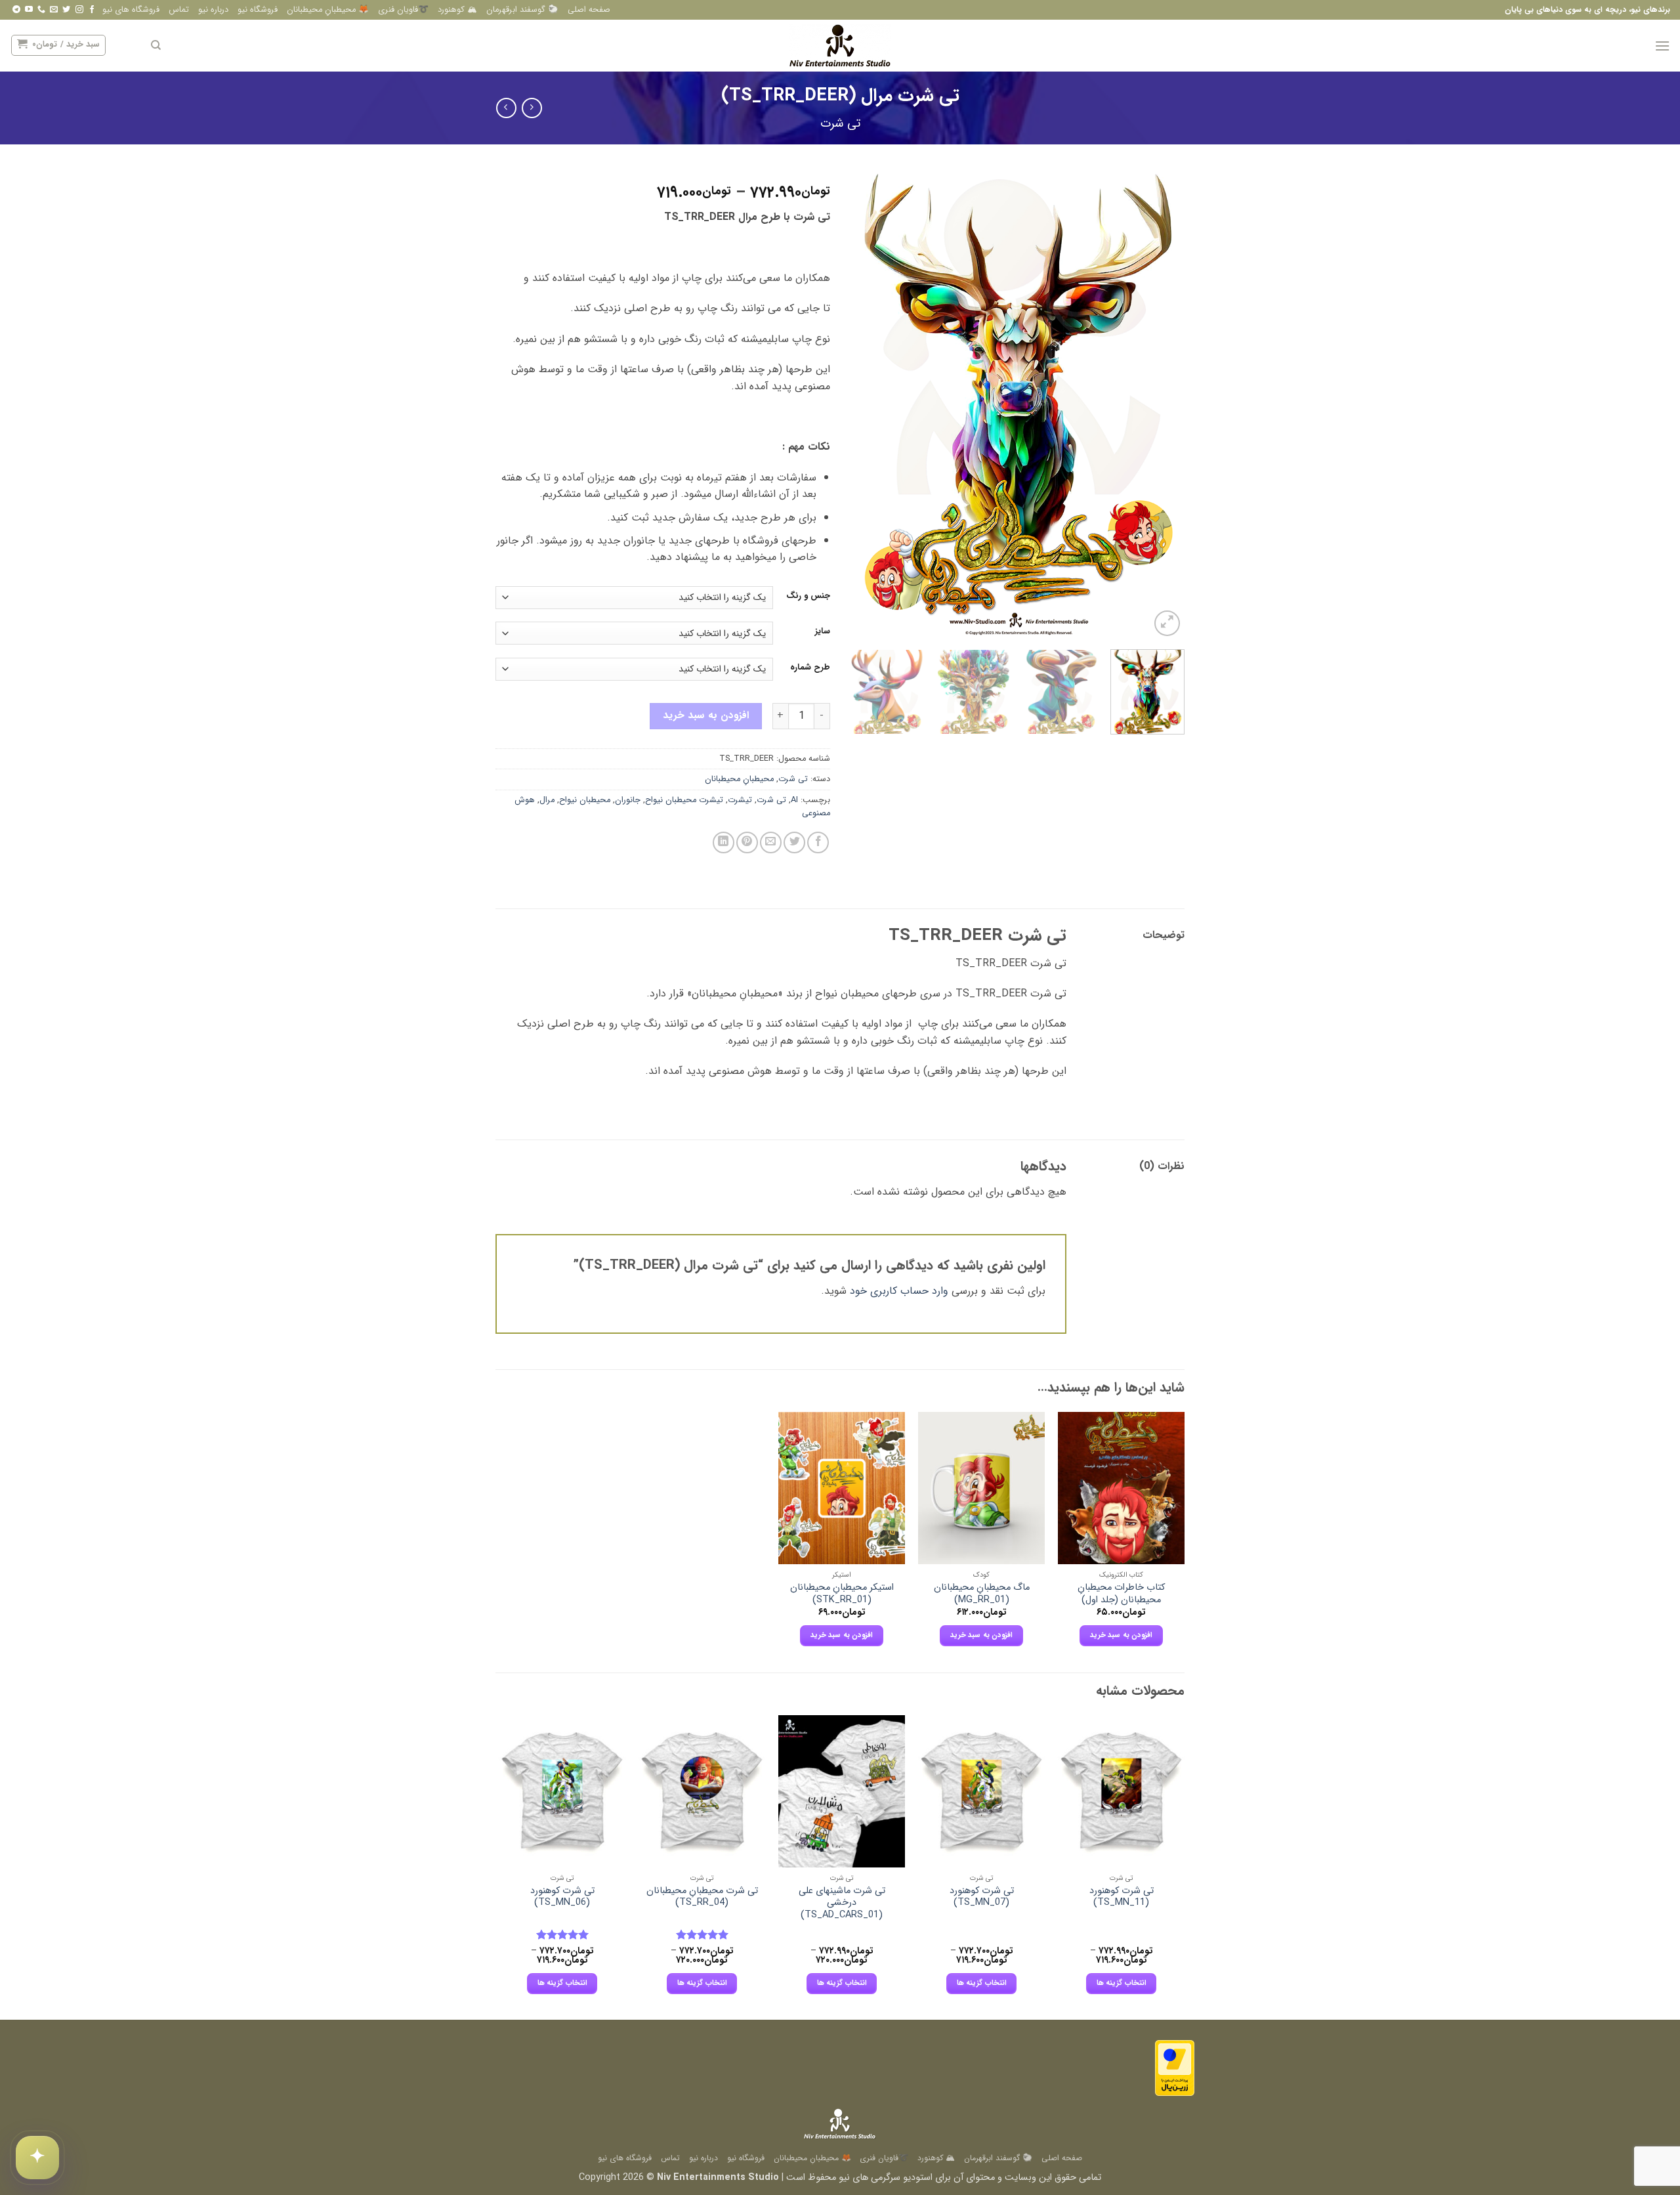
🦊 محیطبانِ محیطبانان (328, 10)
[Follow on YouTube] (29, 10)
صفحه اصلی (589, 10)
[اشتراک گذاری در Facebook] (818, 842)
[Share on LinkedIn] (724, 842)
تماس (179, 10)
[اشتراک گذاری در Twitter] (794, 842)
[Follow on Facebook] (92, 10)
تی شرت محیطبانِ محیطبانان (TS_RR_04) (702, 1897)
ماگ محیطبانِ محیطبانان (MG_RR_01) (982, 1594)
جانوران (628, 800)
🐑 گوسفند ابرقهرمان (522, 10)
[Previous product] (506, 108)
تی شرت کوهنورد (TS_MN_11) (1122, 1897)
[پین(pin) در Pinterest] (747, 842)
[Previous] (1162, 405)
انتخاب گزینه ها (1122, 1983)
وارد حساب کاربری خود (899, 1291)
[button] (1662, 46)
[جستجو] (156, 45)
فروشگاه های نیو (131, 10)
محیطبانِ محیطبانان (739, 779)
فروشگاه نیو (258, 10)
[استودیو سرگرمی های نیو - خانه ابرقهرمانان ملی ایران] (840, 46)
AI (794, 800)
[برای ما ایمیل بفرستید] (54, 10)
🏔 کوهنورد (457, 10)
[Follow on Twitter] (66, 10)
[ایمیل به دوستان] (771, 842)
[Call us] (41, 10)
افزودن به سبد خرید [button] (1122, 1635)
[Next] (864, 405)
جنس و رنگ (808, 596)
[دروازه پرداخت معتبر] (1175, 2068)
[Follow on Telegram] (16, 10)
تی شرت (840, 124)
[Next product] (532, 108)
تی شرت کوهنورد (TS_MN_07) (982, 1897)
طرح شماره (810, 668)
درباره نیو (213, 10)
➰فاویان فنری (403, 10)
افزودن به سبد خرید (706, 715)
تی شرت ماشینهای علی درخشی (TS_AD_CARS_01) (842, 1904)
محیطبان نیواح (585, 800)
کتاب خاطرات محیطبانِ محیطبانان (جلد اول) (1121, 1594)
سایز (823, 631)
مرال (547, 800)
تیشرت (740, 800)
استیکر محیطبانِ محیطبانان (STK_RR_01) (842, 1594)
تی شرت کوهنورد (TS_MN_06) (562, 1897)
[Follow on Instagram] (79, 10)
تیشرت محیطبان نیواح (684, 800)
